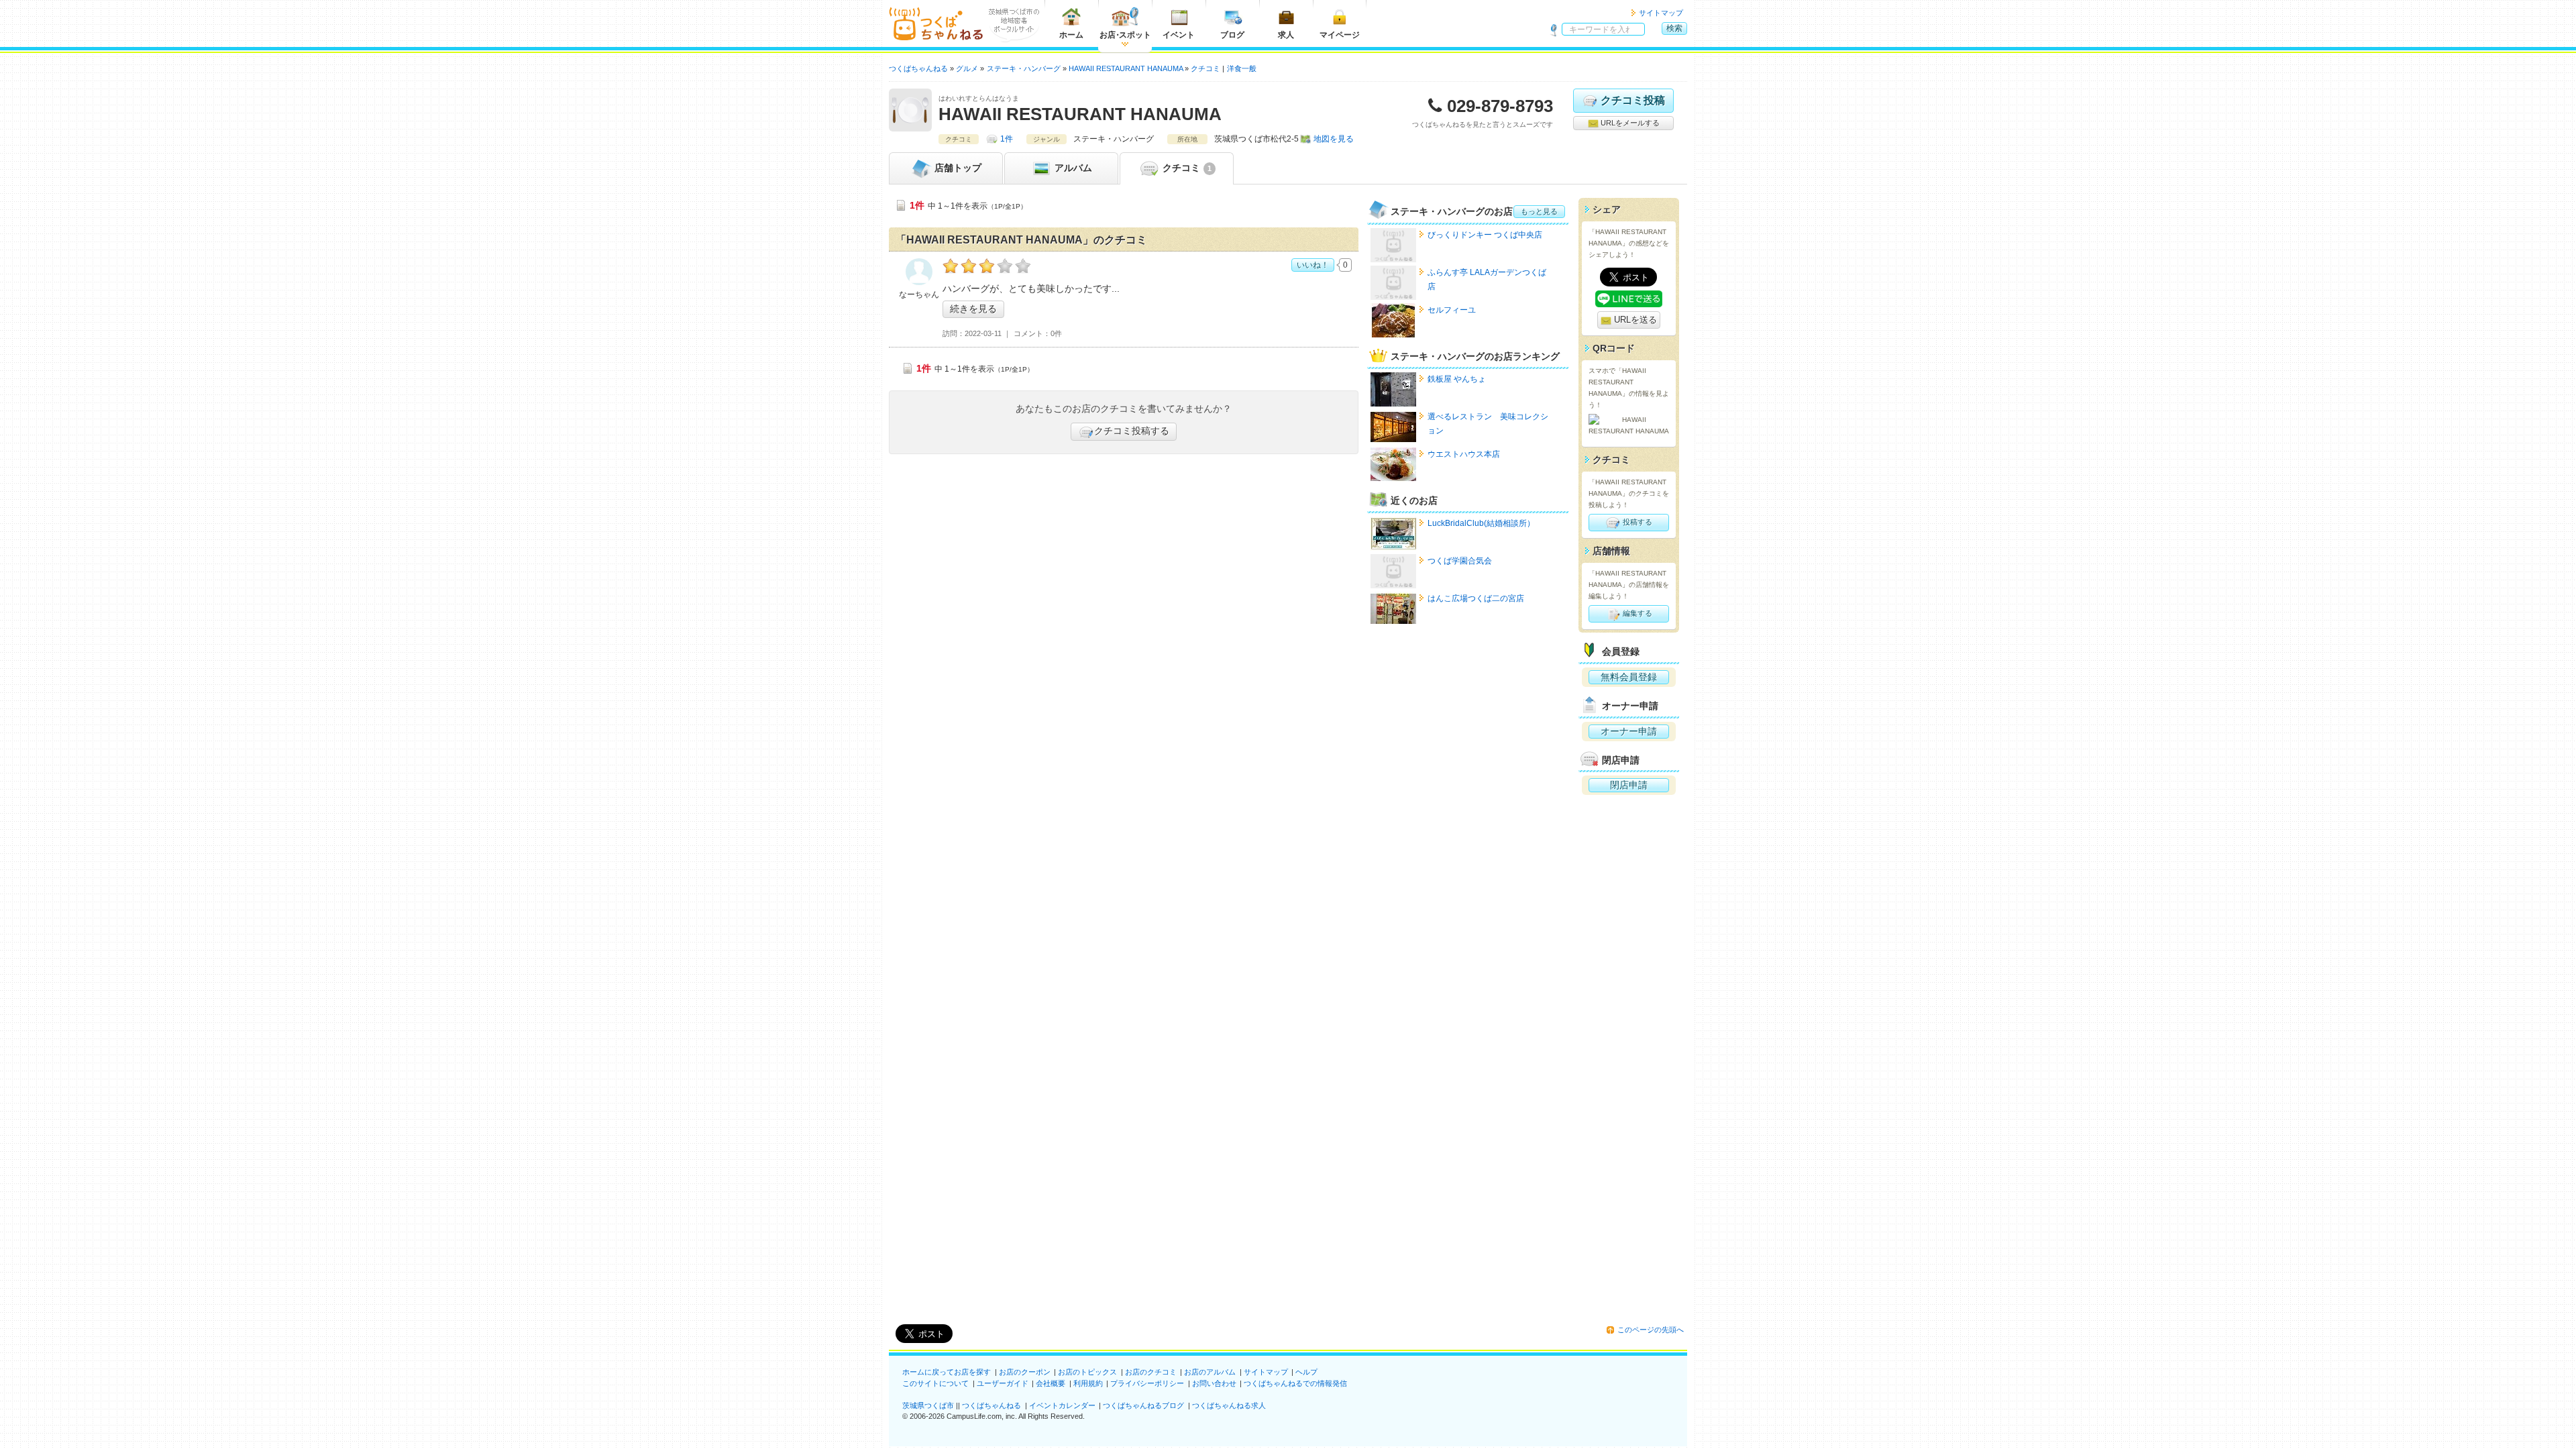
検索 (1674, 28)
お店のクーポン (1025, 1372)
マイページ (1340, 35)
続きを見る (973, 309)
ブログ (1232, 35)
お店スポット (1125, 35)
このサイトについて (935, 1383)
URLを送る (1634, 320)
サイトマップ (1661, 13)
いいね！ (1313, 265)
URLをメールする (1629, 123)
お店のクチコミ (1151, 1372)
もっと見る (1539, 211)
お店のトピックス (1087, 1372)
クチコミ (1186, 168)
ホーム (1071, 35)
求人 (1286, 35)
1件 (1007, 139)
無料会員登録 (1629, 677)
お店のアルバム (1210, 1372)
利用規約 (1088, 1383)
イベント (1179, 35)
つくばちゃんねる (991, 1405)
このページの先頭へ (1651, 1330)
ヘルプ (1306, 1372)
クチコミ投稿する (1132, 431)
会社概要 (1051, 1383)
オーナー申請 (1629, 731)
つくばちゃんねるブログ (1143, 1405)
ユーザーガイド (1003, 1383)
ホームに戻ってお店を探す (947, 1372)
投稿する (1636, 522)
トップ (958, 168)
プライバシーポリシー (1147, 1383)
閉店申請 (1629, 785)
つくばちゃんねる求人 (1229, 1405)
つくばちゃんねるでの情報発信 (1295, 1383)
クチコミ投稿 (1633, 100)
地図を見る (1334, 139)
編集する (1636, 613)
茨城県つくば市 (928, 1405)
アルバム (1072, 168)
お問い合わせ (1214, 1383)
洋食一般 (1242, 68)
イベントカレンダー (1062, 1405)
